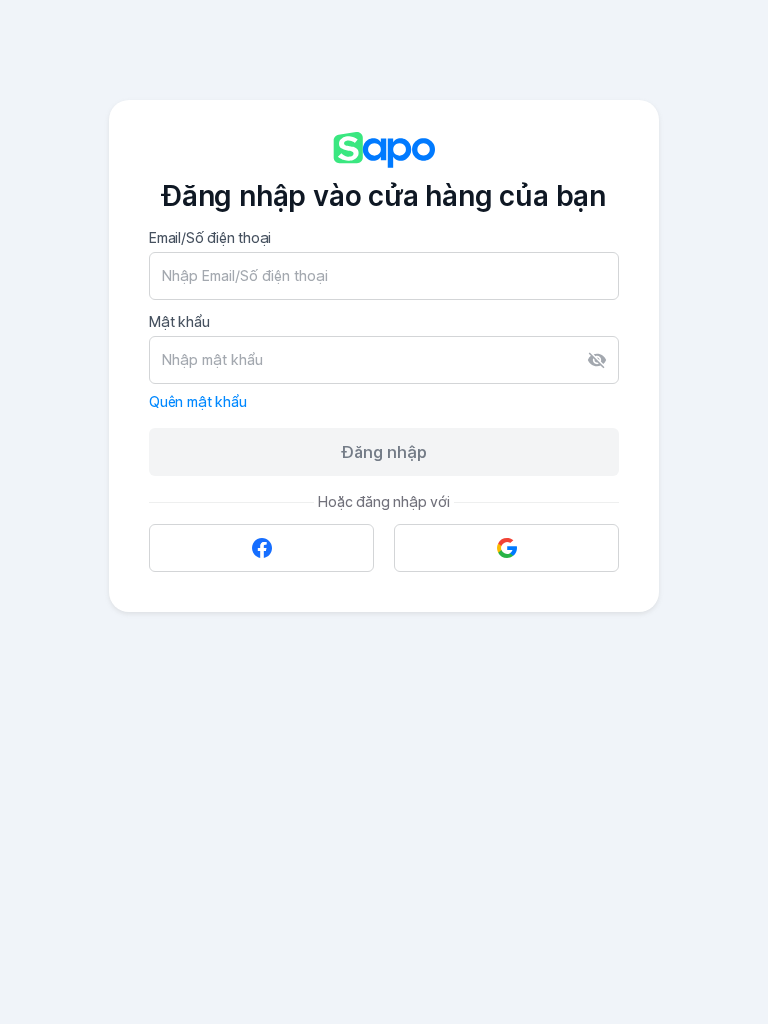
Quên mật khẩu (197, 401)
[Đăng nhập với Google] (506, 548)
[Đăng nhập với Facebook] (261, 548)
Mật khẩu (179, 321)
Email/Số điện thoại (210, 237)
